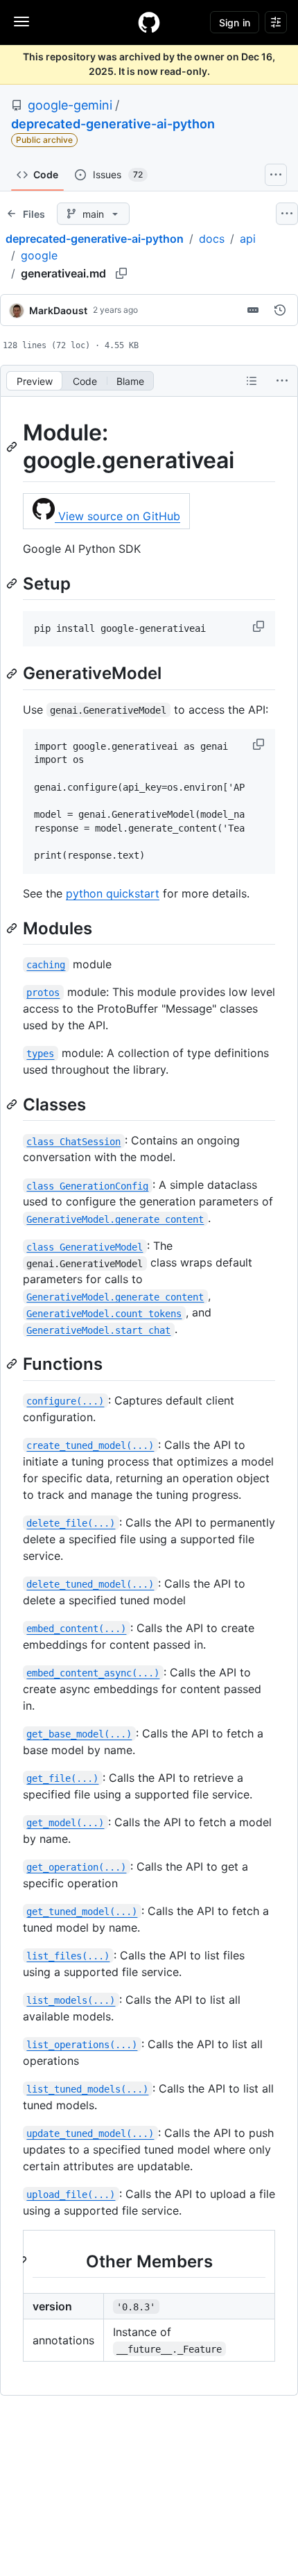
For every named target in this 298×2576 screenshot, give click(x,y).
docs (212, 239)
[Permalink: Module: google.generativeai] (13, 447)
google (39, 255)
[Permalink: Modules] (13, 928)
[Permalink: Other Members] (23, 2261)
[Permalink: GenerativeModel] (13, 673)
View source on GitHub (117, 516)
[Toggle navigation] (21, 22)
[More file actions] (282, 381)
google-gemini (70, 105)
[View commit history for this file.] (280, 310)
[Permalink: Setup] (13, 583)
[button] (260, 626)
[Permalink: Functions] (13, 1364)
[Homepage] (149, 22)
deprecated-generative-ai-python (113, 124)
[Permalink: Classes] (13, 1104)
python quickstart (113, 893)
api (248, 239)
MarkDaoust (58, 310)
